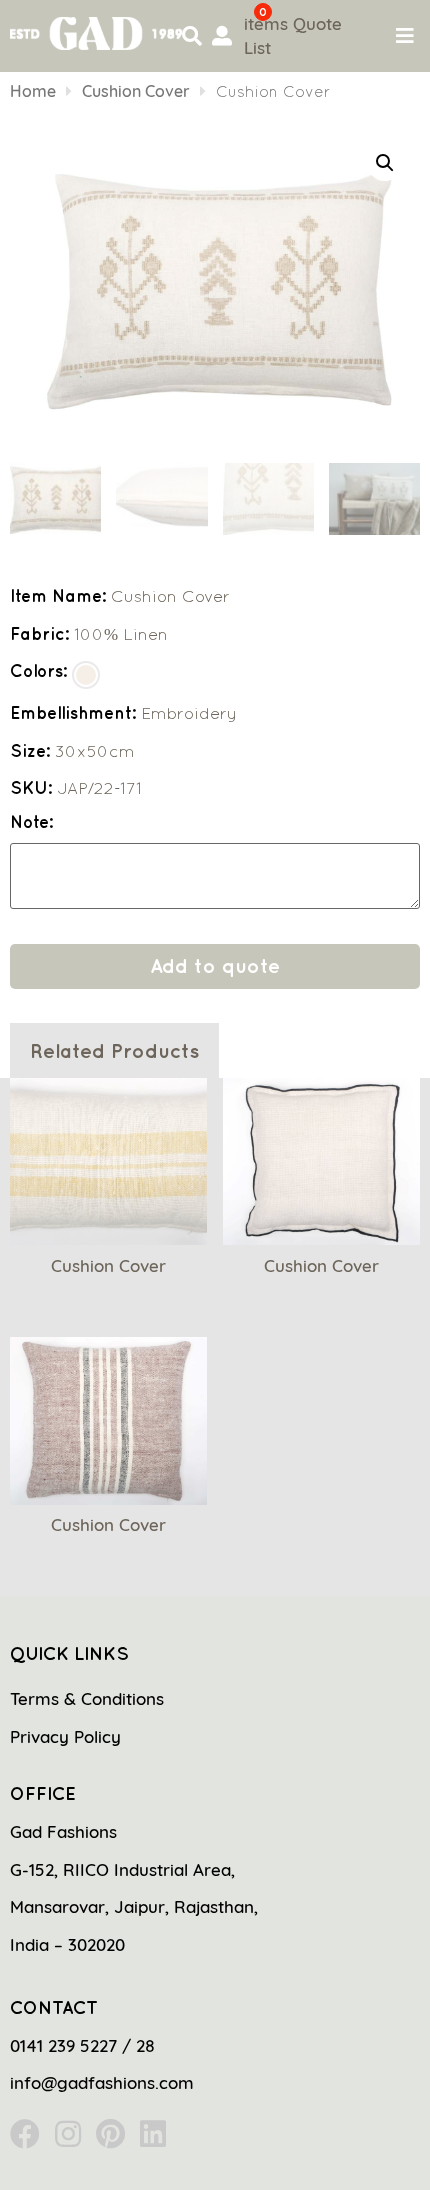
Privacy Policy (65, 1736)
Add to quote (215, 965)
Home (33, 91)
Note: (31, 822)
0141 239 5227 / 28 (82, 2045)
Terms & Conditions (87, 1698)
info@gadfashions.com (102, 2082)
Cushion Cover (136, 91)
